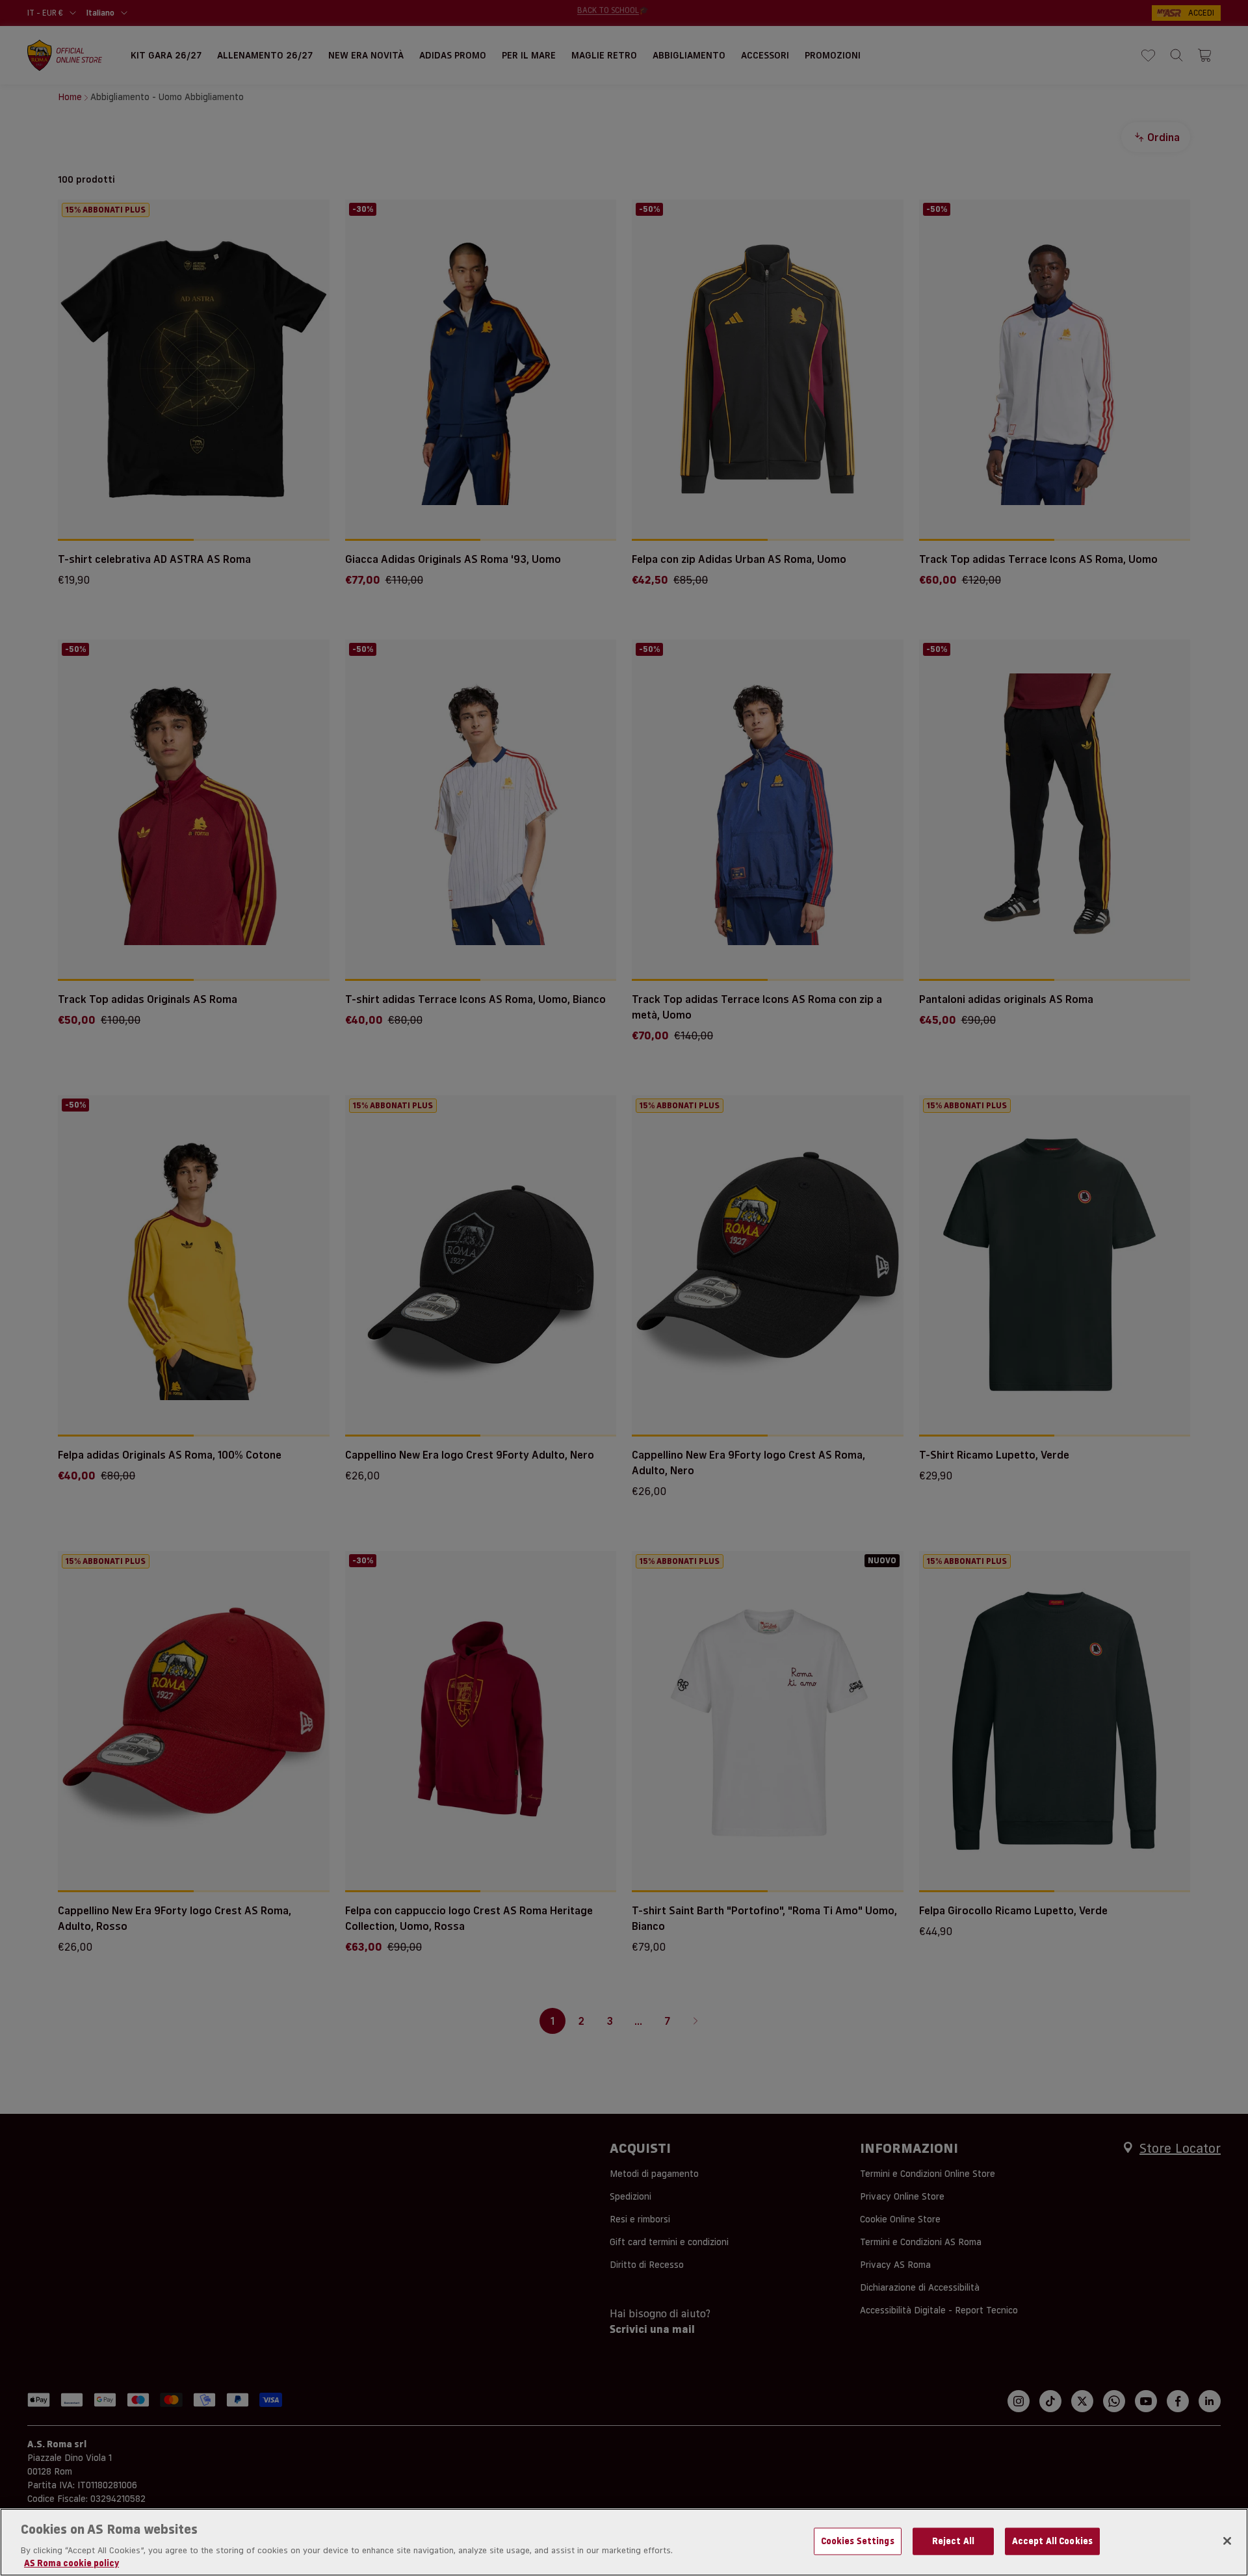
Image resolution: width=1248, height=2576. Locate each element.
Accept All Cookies (1052, 2541)
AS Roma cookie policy (71, 2562)
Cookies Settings (858, 2541)
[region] (624, 2542)
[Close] (1227, 2541)
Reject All (953, 2541)
